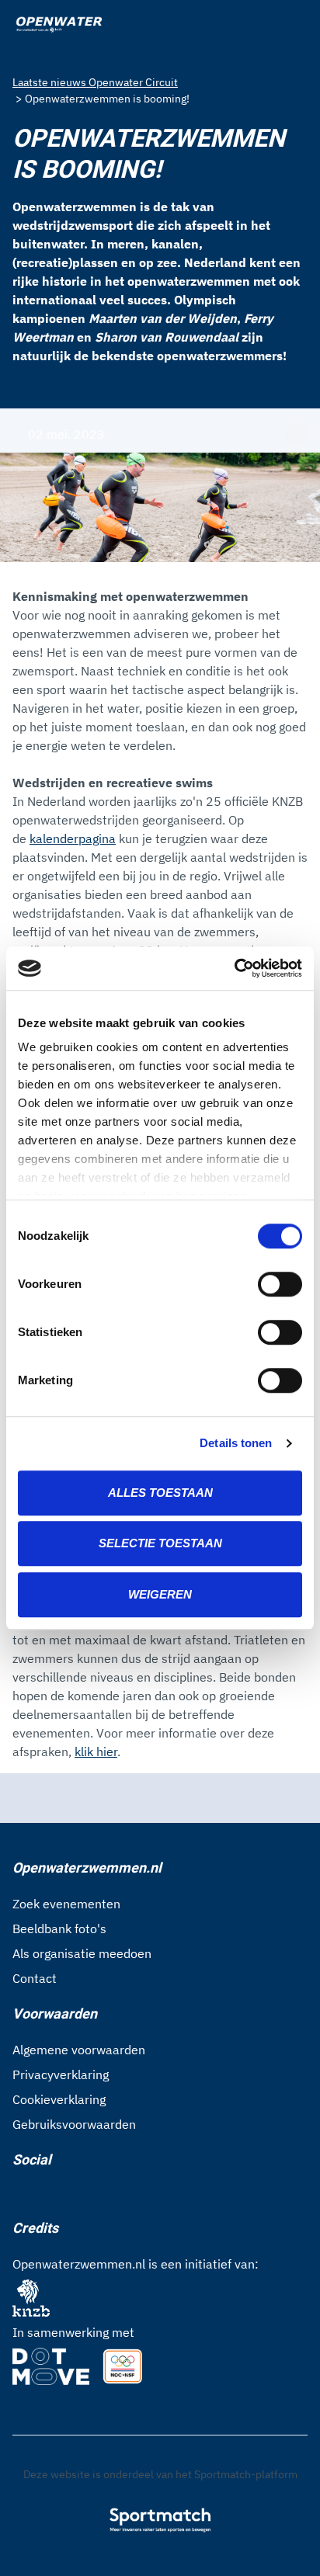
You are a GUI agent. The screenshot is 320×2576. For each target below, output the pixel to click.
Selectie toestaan (160, 1543)
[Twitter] (68, 2194)
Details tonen (236, 1443)
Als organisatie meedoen (82, 1953)
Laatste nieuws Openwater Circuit (95, 82)
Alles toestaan (160, 1493)
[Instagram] (43, 2194)
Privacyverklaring (61, 2074)
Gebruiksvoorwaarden (74, 2124)
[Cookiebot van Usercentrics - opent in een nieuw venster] (234, 968)
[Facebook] (19, 2194)
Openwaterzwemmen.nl (87, 1868)
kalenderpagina (73, 838)
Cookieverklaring (59, 2099)
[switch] (280, 1284)
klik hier (96, 1751)
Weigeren (160, 1594)
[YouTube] (93, 2194)
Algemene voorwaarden (79, 2050)
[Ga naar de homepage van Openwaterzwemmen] (59, 25)
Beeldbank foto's (59, 1929)
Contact (35, 1978)
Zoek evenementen (66, 1904)
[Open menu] (294, 25)
